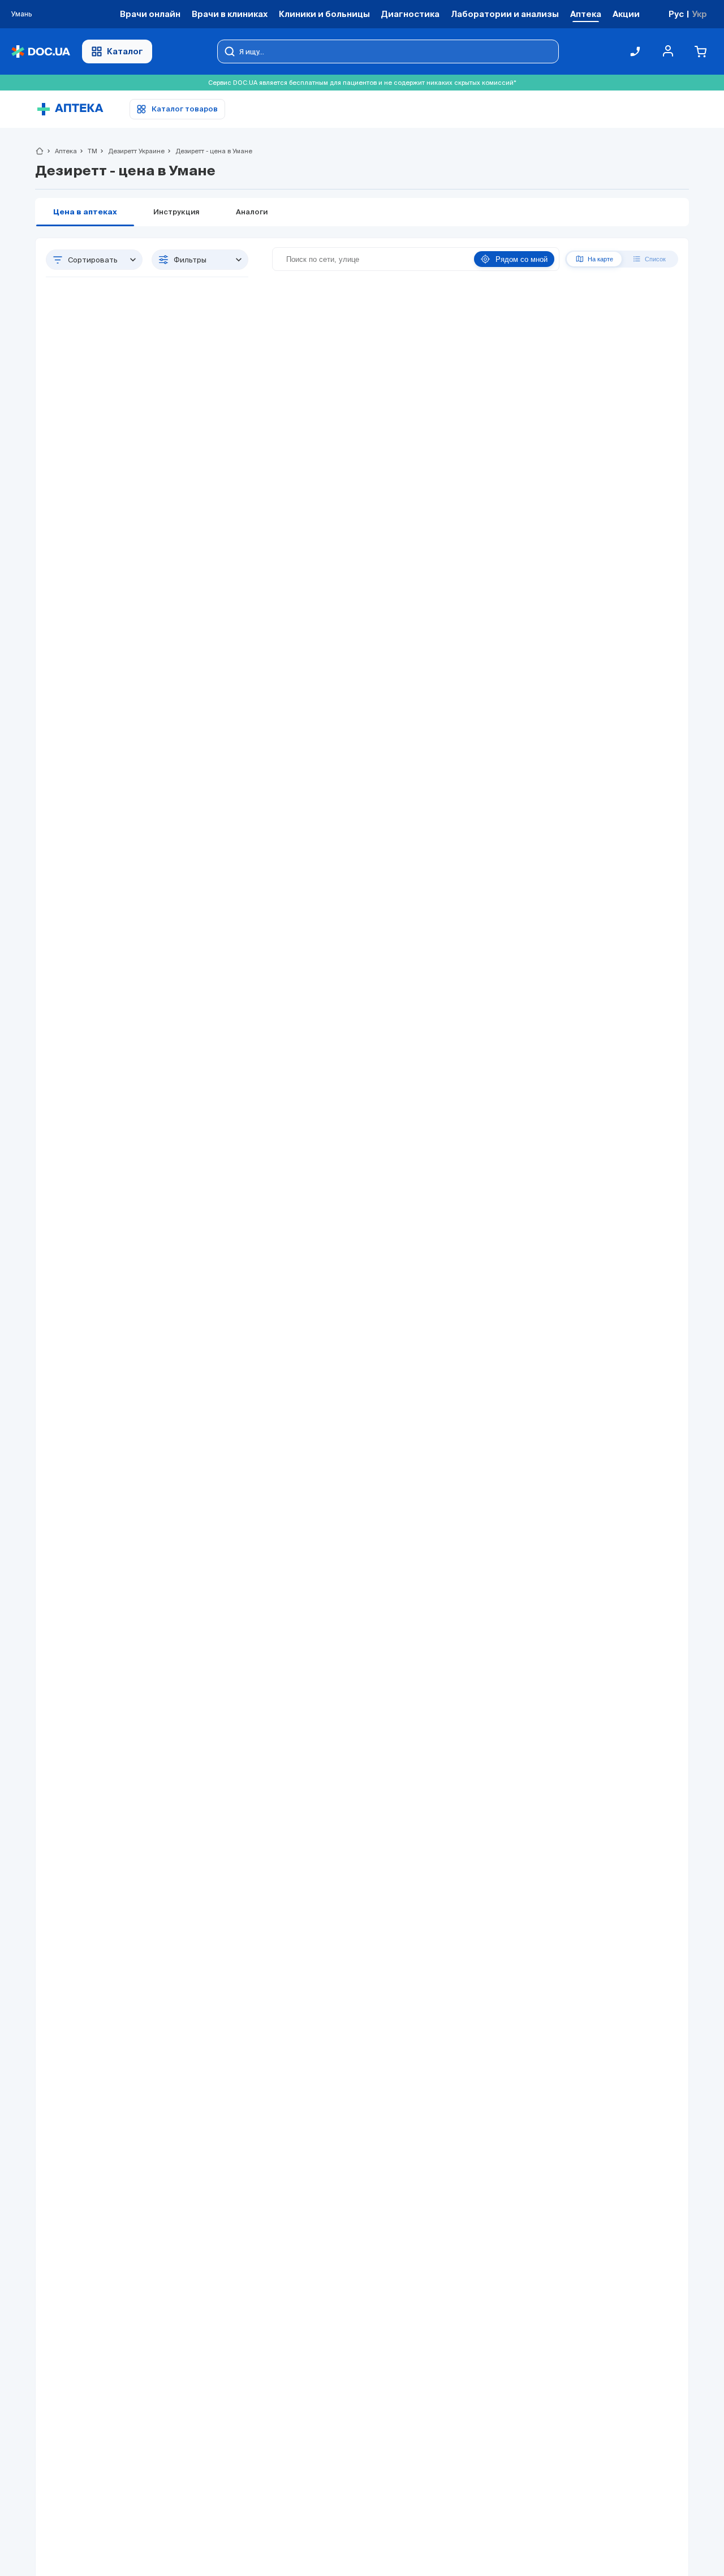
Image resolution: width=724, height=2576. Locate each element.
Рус (676, 14)
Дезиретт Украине (132, 151)
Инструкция (176, 212)
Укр (699, 14)
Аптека (61, 151)
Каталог (125, 51)
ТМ (88, 151)
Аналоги (252, 212)
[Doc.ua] (41, 52)
